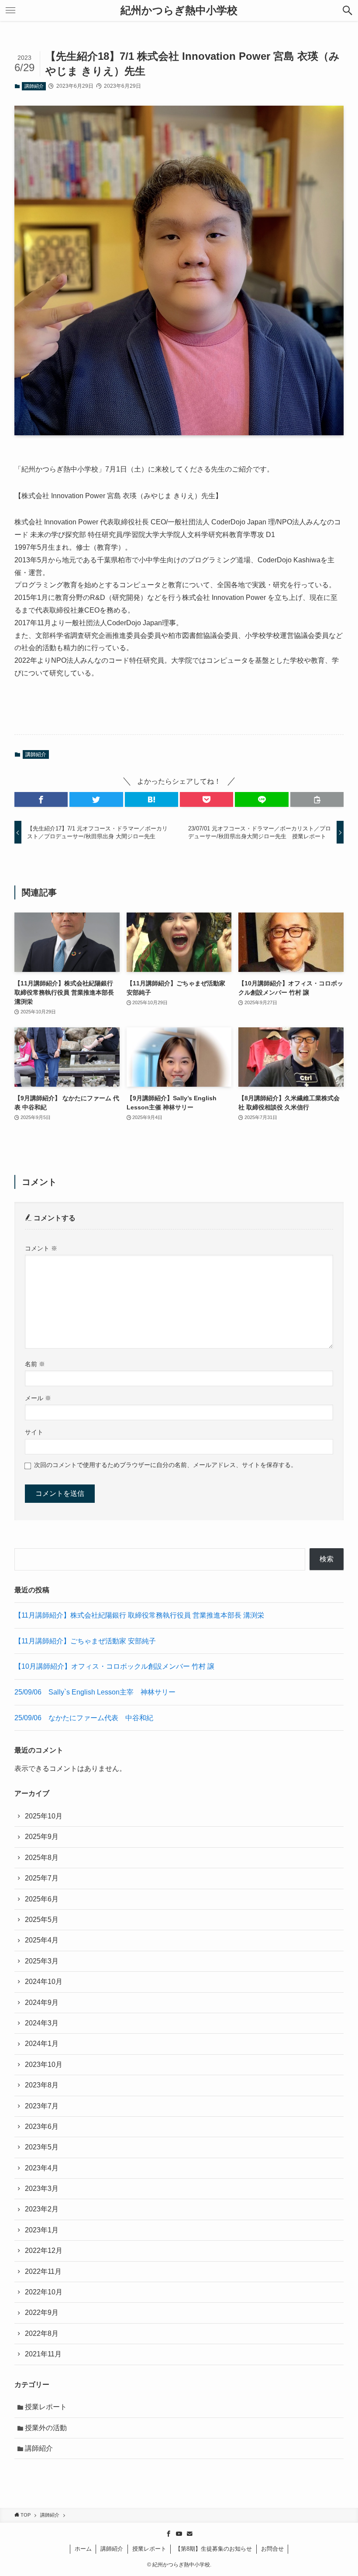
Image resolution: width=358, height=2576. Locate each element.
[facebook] (169, 2534)
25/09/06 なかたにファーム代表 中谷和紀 (84, 1718)
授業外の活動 (46, 2428)
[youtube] (179, 2534)
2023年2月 (42, 2209)
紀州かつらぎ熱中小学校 (179, 10)
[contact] (189, 2534)
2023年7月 (42, 2106)
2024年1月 (42, 2044)
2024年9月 (42, 2003)
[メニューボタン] (10, 10)
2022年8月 (42, 2333)
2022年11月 (43, 2271)
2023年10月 (44, 2065)
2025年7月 (42, 1878)
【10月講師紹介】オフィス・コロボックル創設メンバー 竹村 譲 (114, 1666)
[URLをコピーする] (317, 799)
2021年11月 (43, 2354)
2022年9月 (42, 2313)
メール (38, 1398)
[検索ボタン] (348, 10)
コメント (41, 1248)
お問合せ (272, 2549)
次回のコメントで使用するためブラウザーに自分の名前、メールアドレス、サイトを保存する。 (165, 1465)
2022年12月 (44, 2251)
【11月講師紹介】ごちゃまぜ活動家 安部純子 (85, 1641)
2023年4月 (42, 2168)
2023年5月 (42, 2147)
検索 (327, 1559)
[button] (41, 799)
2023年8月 (42, 2085)
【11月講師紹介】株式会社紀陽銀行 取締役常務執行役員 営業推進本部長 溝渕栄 (139, 1615)
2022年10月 (44, 2292)
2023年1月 (42, 2230)
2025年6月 (42, 1899)
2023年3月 (42, 2189)
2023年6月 (42, 2127)
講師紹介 (34, 86)
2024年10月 (44, 1982)
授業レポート (46, 2407)
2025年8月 (42, 1858)
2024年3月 (42, 2023)
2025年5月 (42, 1920)
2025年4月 (42, 1940)
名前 (35, 1364)
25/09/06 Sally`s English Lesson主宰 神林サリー (95, 1692)
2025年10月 (44, 1816)
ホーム (83, 2549)
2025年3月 (42, 1961)
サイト (34, 1432)
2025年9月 (42, 1837)
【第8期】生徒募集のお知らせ (213, 2549)
